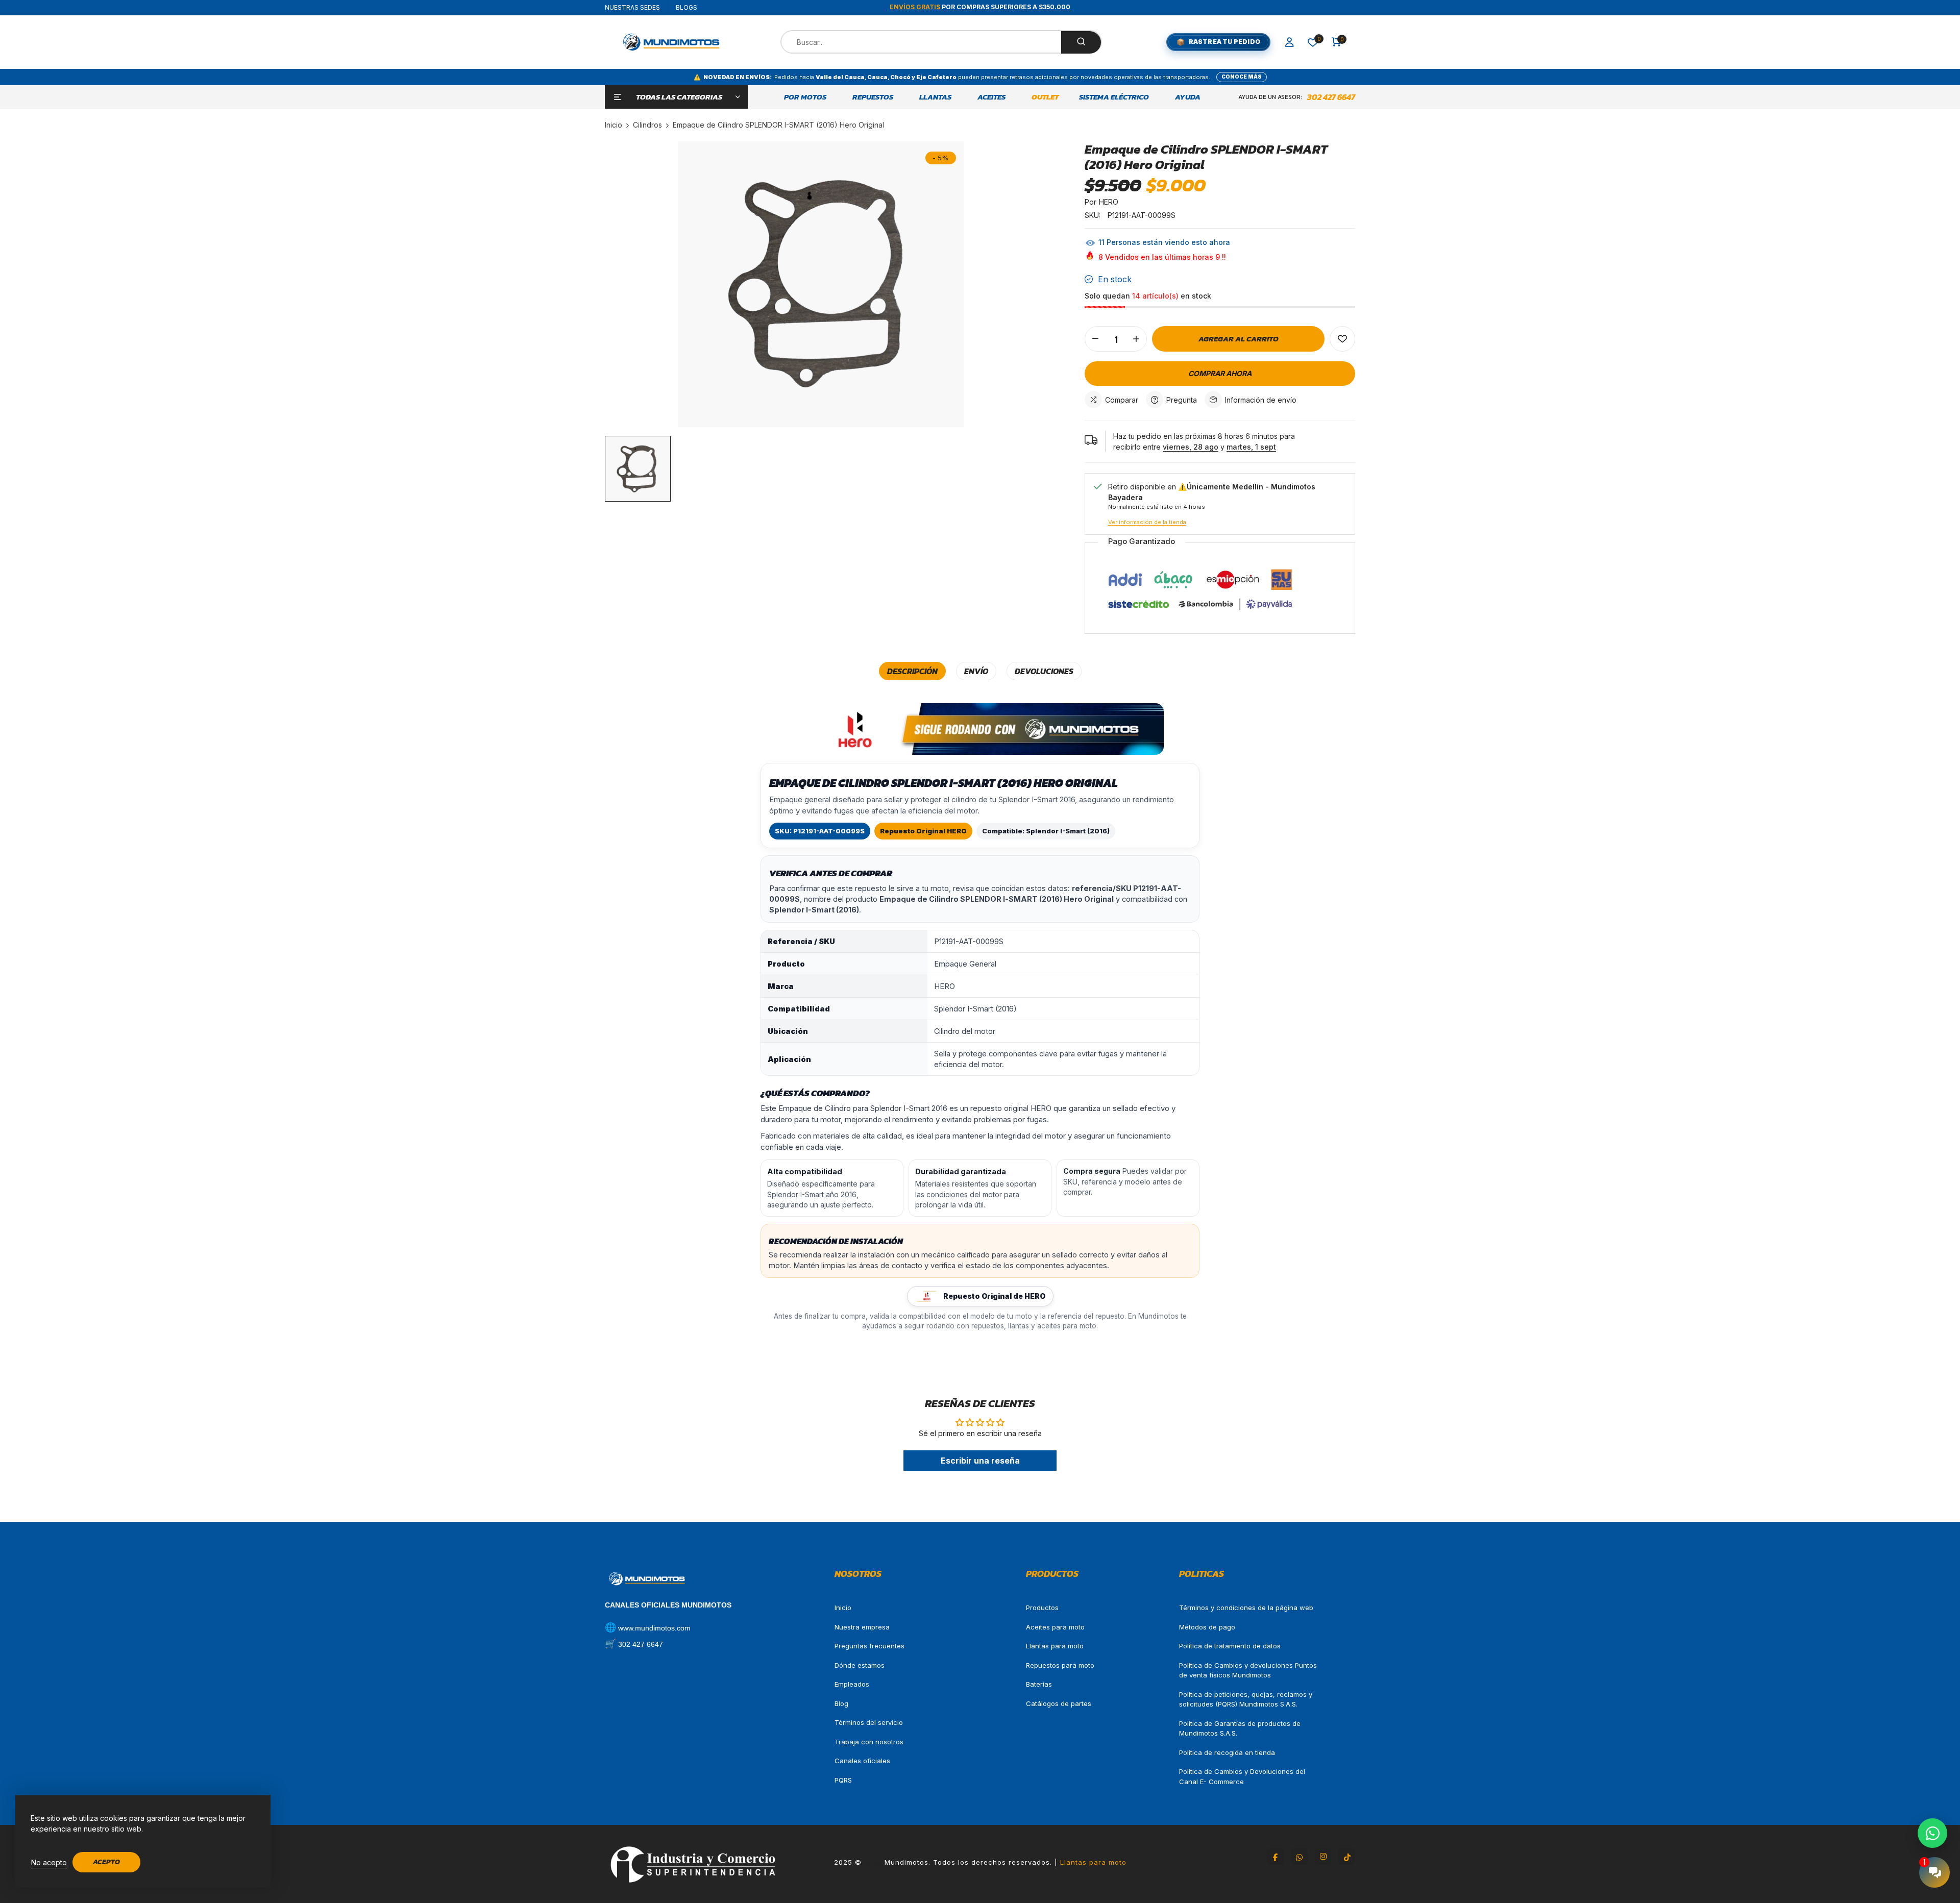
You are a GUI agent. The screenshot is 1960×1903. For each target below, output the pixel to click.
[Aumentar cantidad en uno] (1136, 339)
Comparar (1122, 400)
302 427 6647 (1331, 97)
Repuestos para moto (1060, 1665)
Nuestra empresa (862, 1627)
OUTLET (1045, 97)
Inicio (843, 1608)
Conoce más (1242, 77)
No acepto (49, 1862)
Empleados (852, 1684)
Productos (1042, 1608)
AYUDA (1188, 97)
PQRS (843, 1780)
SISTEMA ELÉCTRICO (1114, 97)
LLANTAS (935, 97)
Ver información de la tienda (1147, 522)
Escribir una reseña (980, 1461)
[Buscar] (1081, 42)
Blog (841, 1703)
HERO (1109, 202)
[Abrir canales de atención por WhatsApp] (1932, 1833)
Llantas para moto (1055, 1646)
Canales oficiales (862, 1761)
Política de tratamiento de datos (1230, 1646)
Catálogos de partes (1059, 1703)
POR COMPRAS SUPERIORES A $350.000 (980, 7)
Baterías (1039, 1684)
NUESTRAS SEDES (632, 7)
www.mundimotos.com (654, 1628)
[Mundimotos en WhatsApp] (1299, 1857)
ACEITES (991, 97)
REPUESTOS (873, 97)
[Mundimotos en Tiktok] (1347, 1857)
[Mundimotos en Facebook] (1275, 1857)
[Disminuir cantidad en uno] (1095, 339)
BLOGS (687, 7)
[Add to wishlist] (1342, 339)
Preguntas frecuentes (869, 1646)
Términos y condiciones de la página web (1246, 1608)
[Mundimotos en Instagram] (1323, 1857)
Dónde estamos (860, 1665)
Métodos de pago (1207, 1627)
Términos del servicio (869, 1722)
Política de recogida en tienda (1227, 1752)
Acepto (106, 1862)
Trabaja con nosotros (869, 1742)
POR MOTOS (805, 97)
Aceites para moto (1055, 1627)
